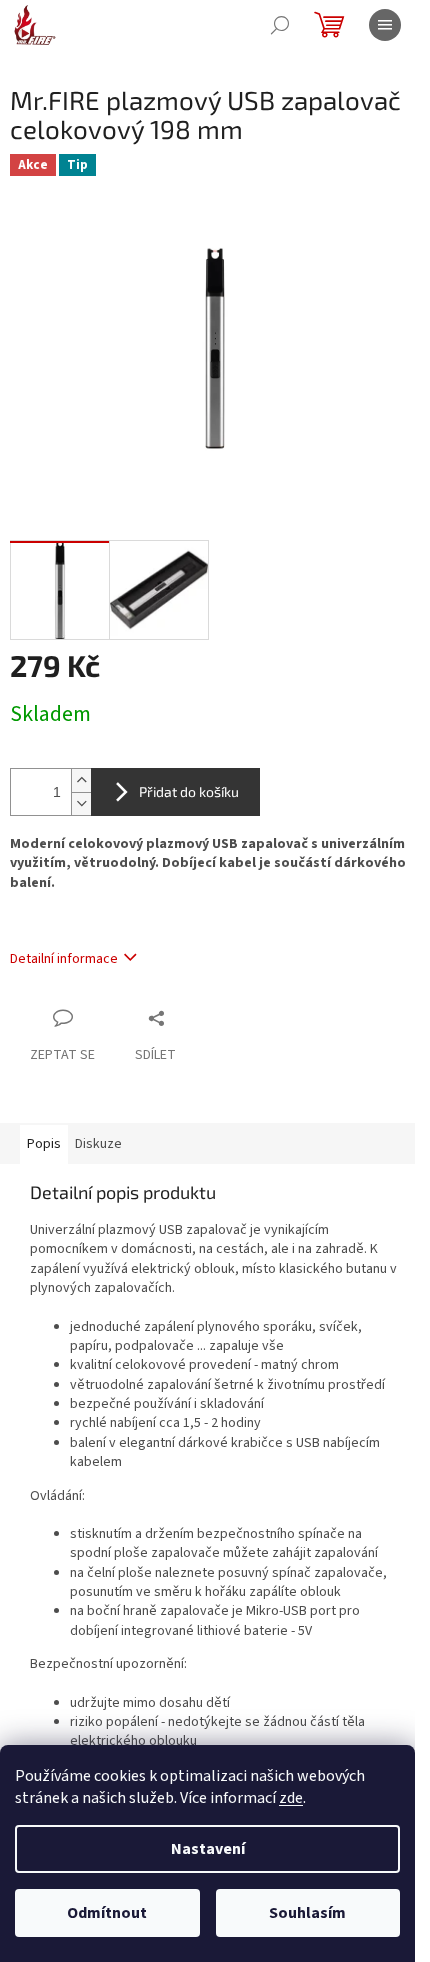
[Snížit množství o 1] (81, 803)
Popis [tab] (44, 1144)
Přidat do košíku (189, 791)
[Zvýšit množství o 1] (81, 780)
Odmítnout (107, 1913)
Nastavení (208, 1849)
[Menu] (385, 25)
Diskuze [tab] (98, 1144)
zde (291, 1798)
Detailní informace (64, 959)
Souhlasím (307, 1913)
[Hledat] (280, 25)
